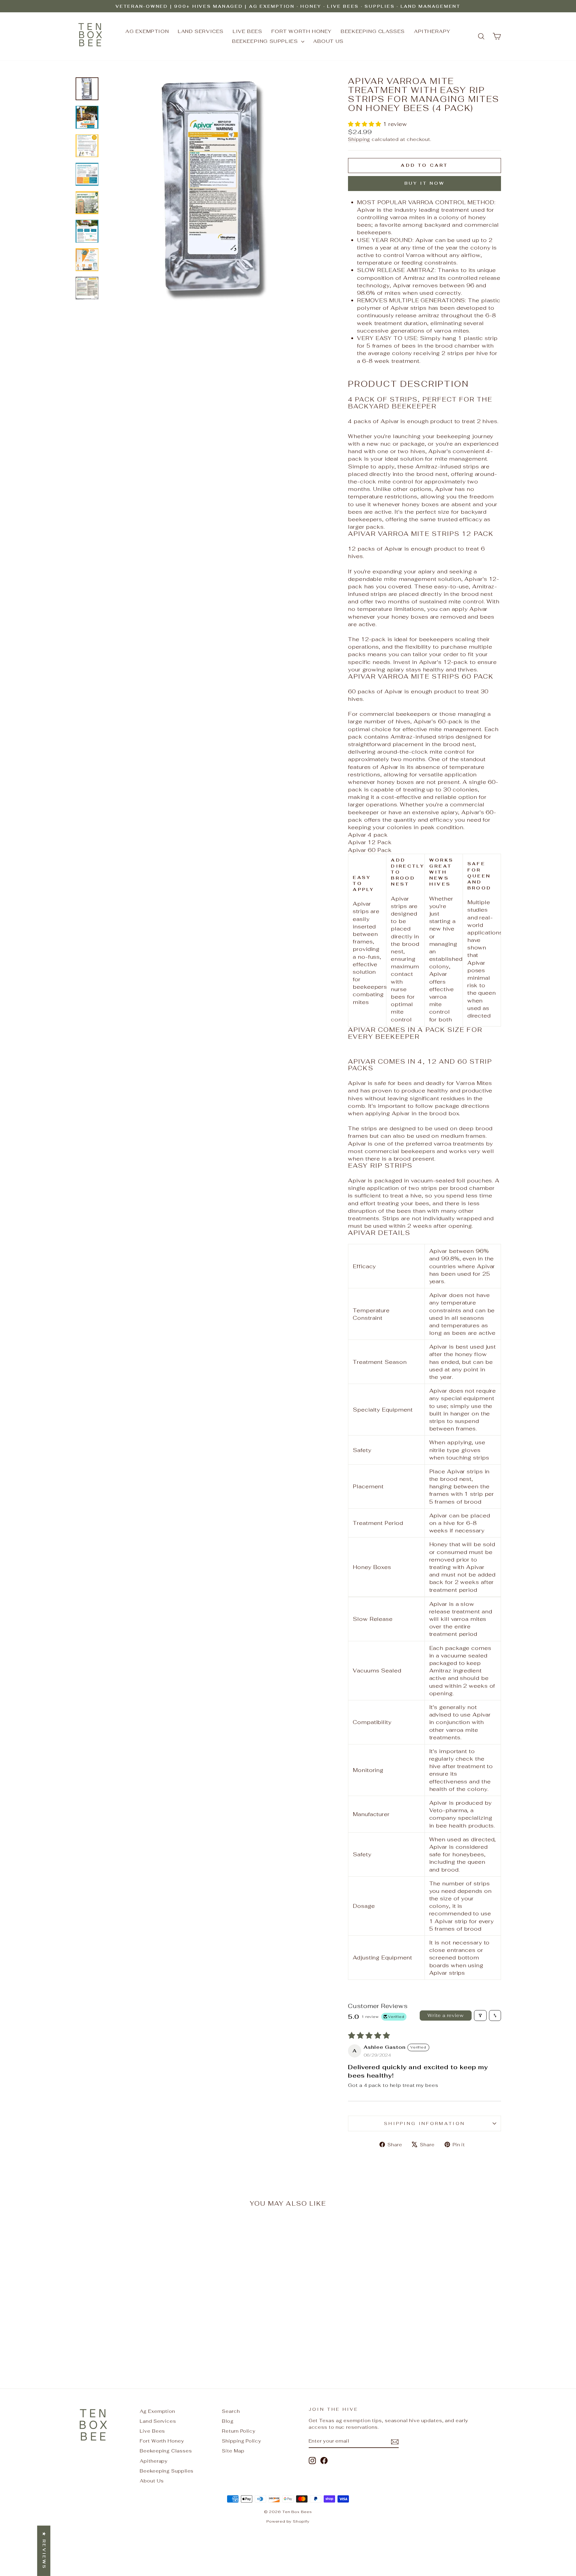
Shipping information (424, 2123)
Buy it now (425, 183)
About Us (328, 41)
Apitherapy (432, 31)
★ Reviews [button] (44, 2551)
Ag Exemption (147, 31)
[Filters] (480, 2016)
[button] (365, 124)
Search (231, 2411)
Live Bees (247, 31)
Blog (228, 2421)
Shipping (359, 139)
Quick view (126, 2316)
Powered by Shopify (288, 2521)
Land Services (201, 31)
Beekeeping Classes (373, 31)
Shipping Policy (242, 2441)
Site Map (233, 2451)
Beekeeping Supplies (266, 41)
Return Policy (239, 2431)
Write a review (445, 2015)
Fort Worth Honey (302, 31)
